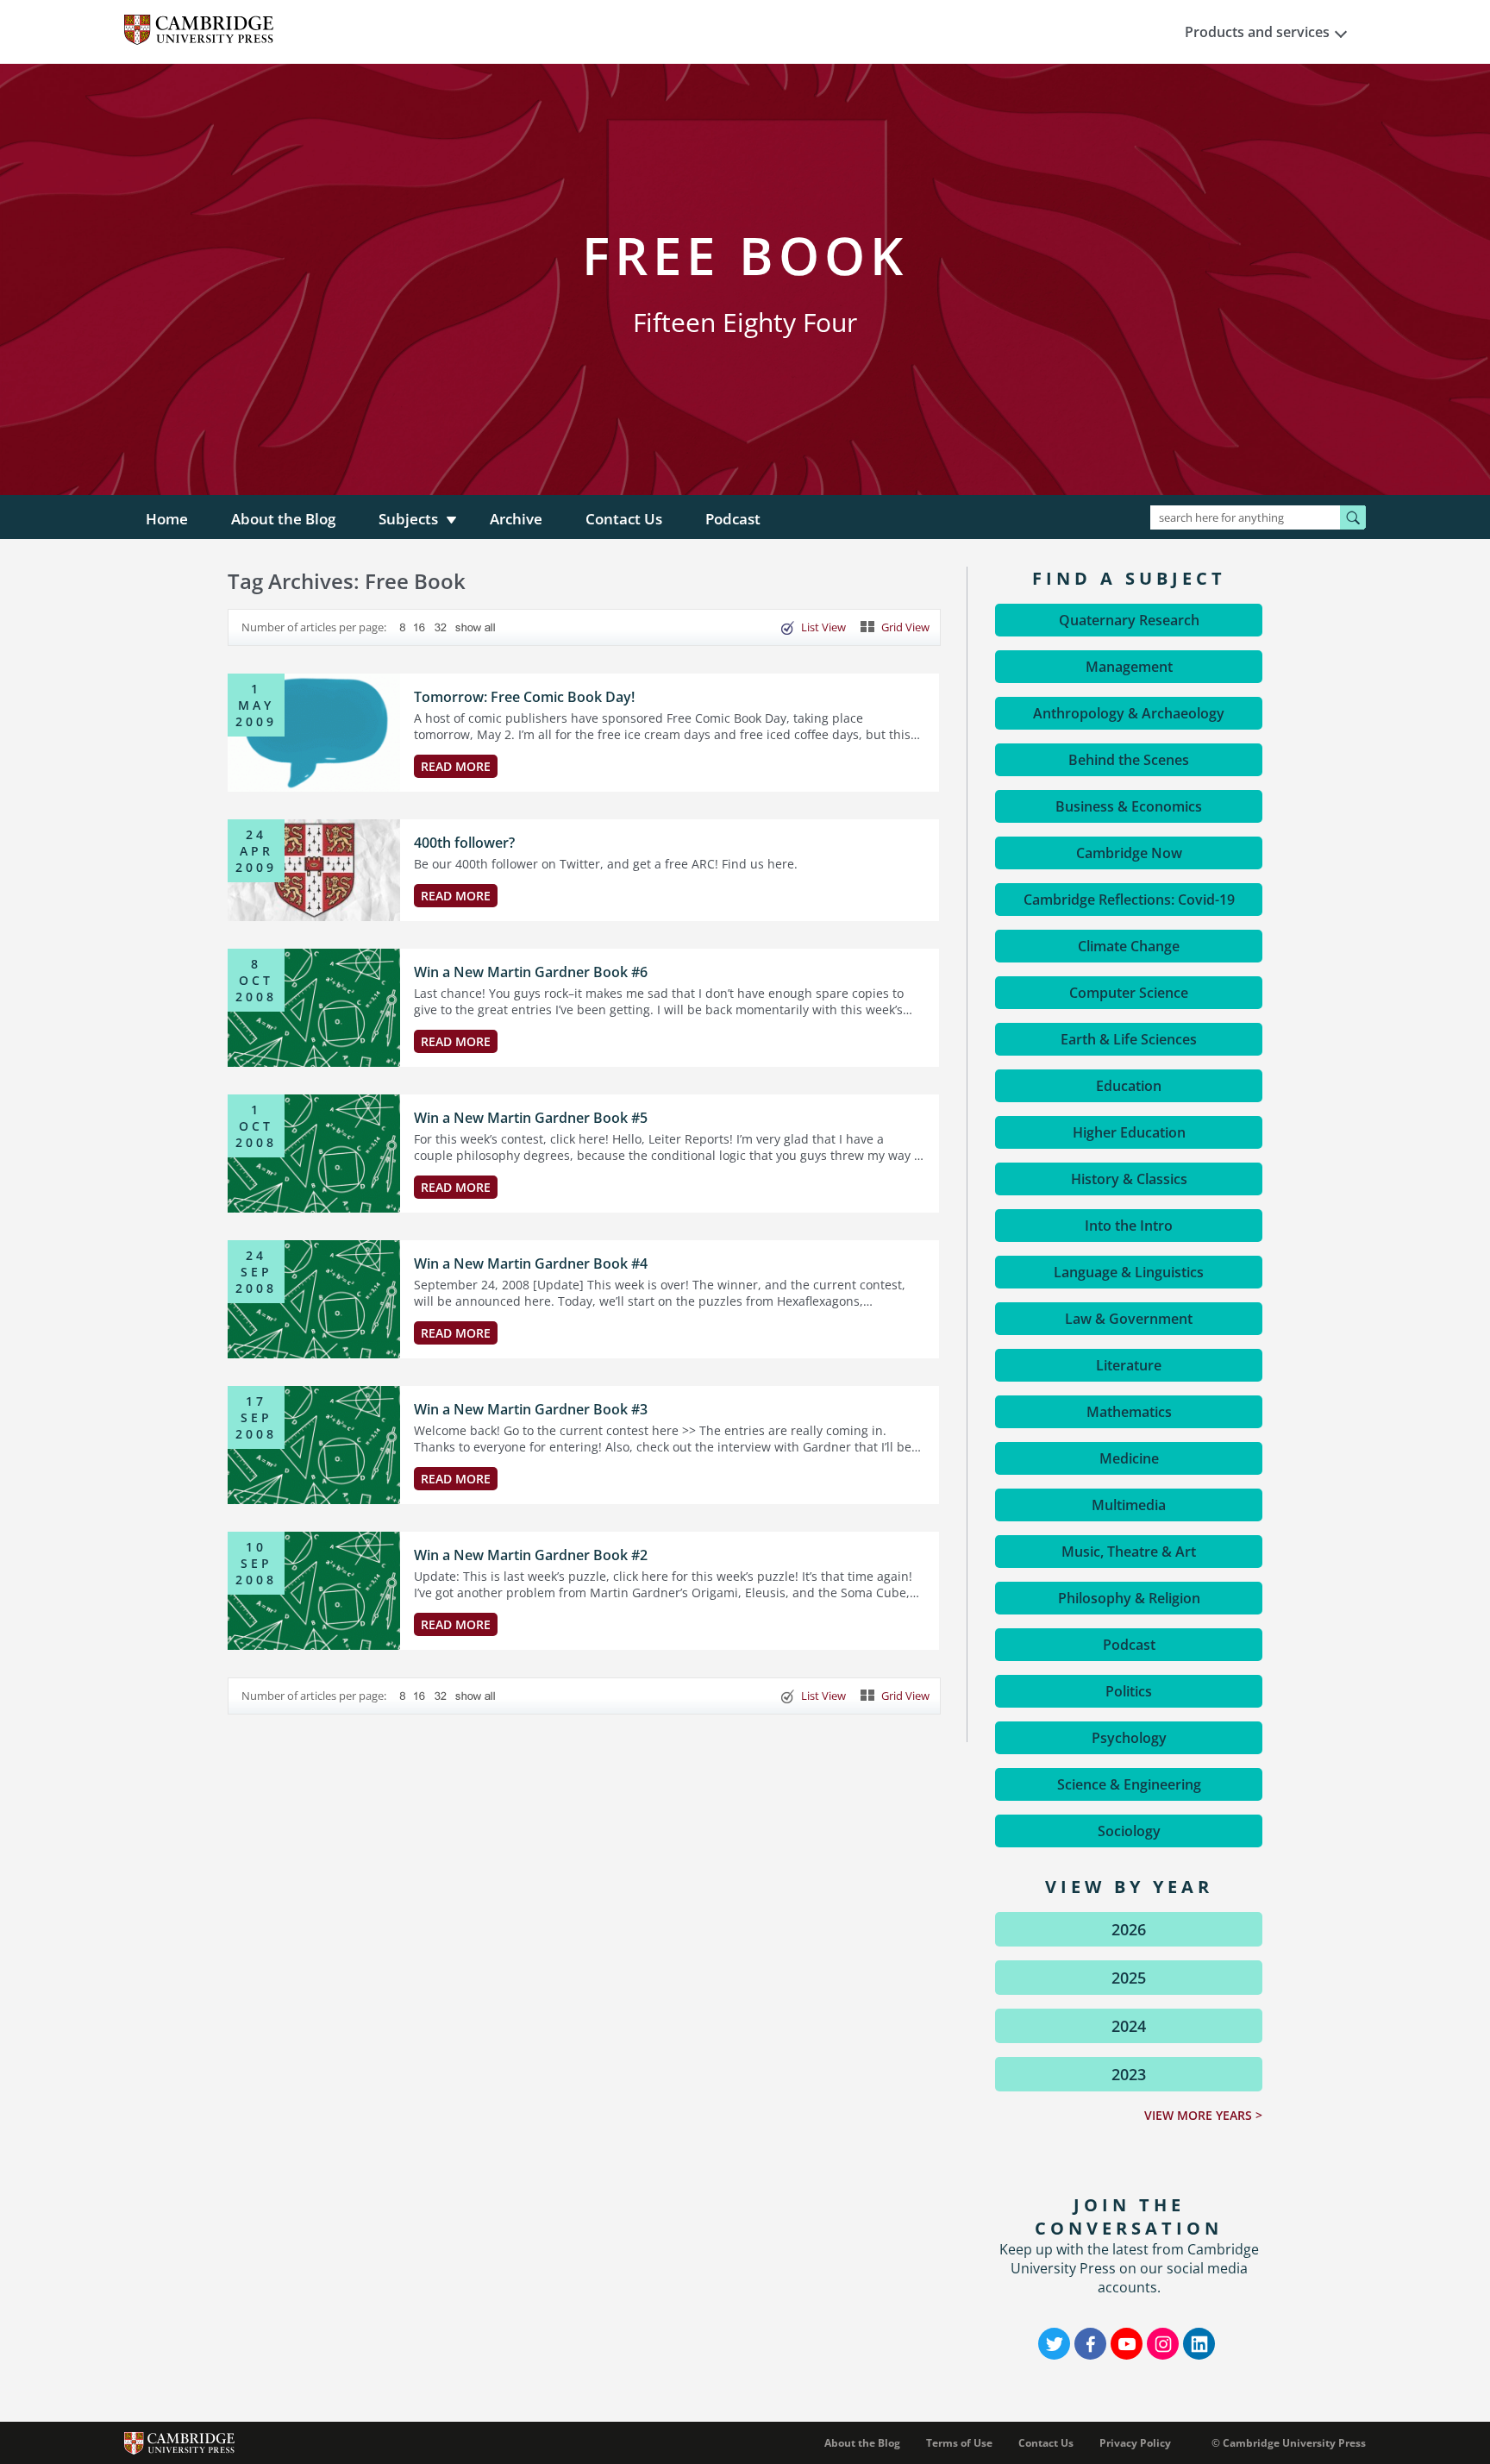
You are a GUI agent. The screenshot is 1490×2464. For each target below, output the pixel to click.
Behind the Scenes (1129, 760)
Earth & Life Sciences (1129, 1039)
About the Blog (283, 519)
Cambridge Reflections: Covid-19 (1129, 900)
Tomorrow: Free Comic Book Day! (524, 697)
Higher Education (1129, 1132)
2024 (1129, 2026)
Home (167, 519)
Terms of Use (959, 2443)
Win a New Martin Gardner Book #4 (531, 1263)
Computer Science (1129, 993)
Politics (1129, 1691)
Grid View (905, 627)
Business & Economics (1129, 806)
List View (823, 627)
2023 (1129, 2074)
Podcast (733, 519)
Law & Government (1129, 1319)
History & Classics (1129, 1179)
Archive (516, 519)
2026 (1129, 1929)
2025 (1129, 1978)
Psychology (1129, 1738)
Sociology (1129, 1831)
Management (1129, 667)
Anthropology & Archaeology (1129, 713)
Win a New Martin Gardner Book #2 (531, 1555)
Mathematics (1129, 1412)
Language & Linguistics (1129, 1272)
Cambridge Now (1129, 853)
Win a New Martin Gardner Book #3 (531, 1409)
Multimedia (1129, 1505)
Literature (1129, 1365)
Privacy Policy (1135, 2443)
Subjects (408, 519)
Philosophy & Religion (1129, 1598)
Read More (456, 766)
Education (1129, 1086)
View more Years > (1203, 2115)
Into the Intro (1129, 1226)
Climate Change (1129, 946)
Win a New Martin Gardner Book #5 (531, 1118)
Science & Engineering (1129, 1784)
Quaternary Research (1129, 620)
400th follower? (464, 843)
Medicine (1129, 1458)
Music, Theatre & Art (1129, 1552)
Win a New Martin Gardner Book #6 (531, 972)
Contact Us (624, 519)
